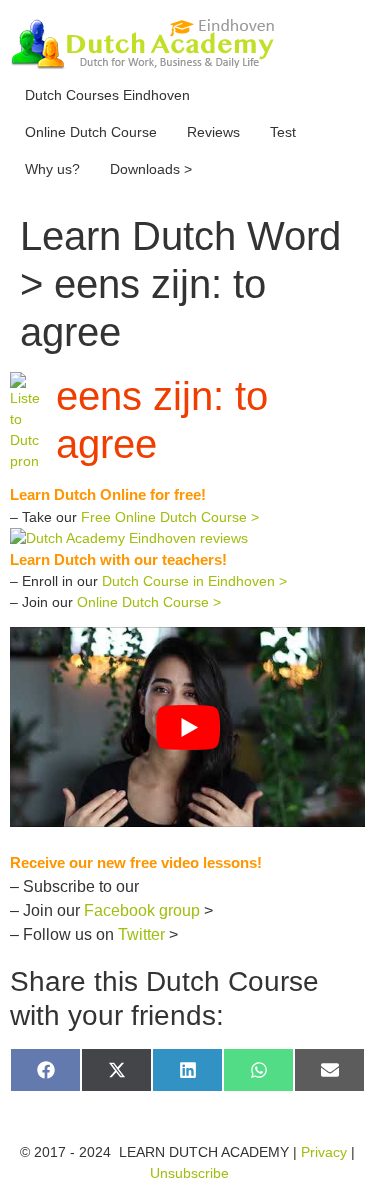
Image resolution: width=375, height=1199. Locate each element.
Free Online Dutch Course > (170, 517)
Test (283, 132)
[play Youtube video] (187, 727)
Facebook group (142, 910)
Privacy (324, 1152)
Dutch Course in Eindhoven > (194, 581)
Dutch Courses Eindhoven (107, 95)
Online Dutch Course (91, 132)
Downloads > (151, 169)
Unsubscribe (189, 1173)
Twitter (141, 934)
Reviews (213, 132)
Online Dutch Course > (149, 602)
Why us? (52, 169)
